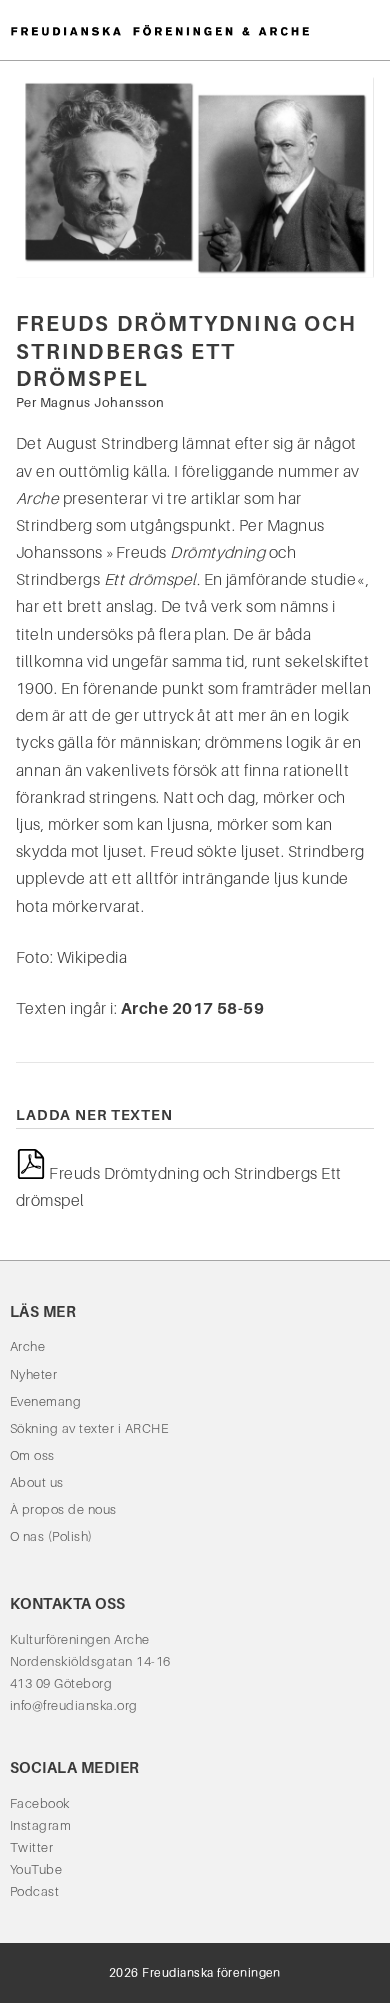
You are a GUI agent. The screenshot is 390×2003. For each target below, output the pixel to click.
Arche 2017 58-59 (193, 1008)
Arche (27, 1346)
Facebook (40, 1803)
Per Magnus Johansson (90, 402)
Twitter (31, 1847)
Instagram (40, 1825)
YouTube (36, 1869)
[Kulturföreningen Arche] (160, 29)
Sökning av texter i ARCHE (89, 1428)
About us (37, 1482)
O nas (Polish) (51, 1536)
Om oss (32, 1455)
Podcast (34, 1891)
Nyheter (33, 1374)
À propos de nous (63, 1509)
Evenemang (45, 1401)
